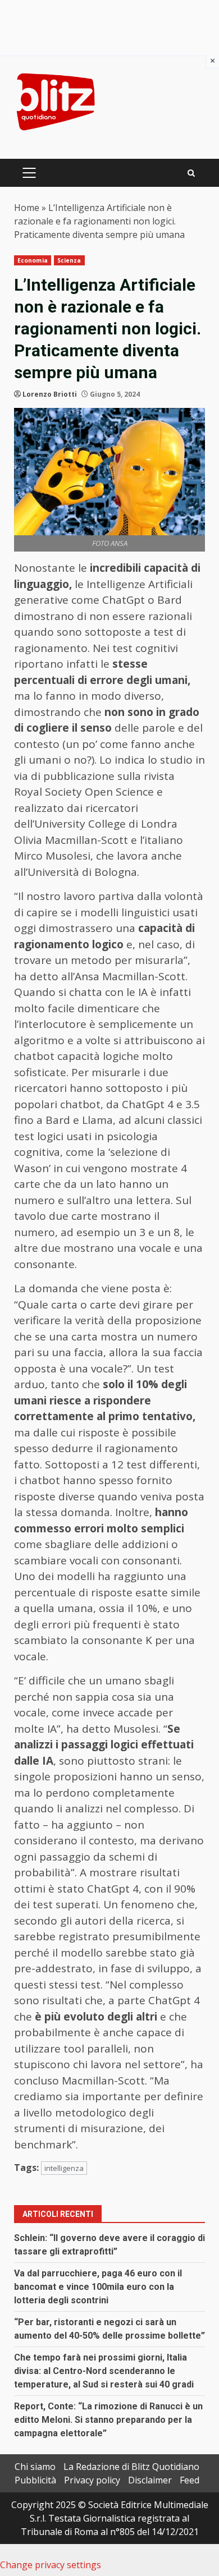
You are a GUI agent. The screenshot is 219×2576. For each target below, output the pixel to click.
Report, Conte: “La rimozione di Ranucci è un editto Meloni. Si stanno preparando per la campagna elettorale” (108, 2420)
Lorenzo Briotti (50, 394)
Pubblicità (35, 2480)
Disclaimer (150, 2480)
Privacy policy (92, 2480)
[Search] (191, 173)
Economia (33, 260)
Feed (190, 2480)
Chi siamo (35, 2467)
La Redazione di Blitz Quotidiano (131, 2467)
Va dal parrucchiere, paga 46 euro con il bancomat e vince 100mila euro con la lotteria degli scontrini (98, 2287)
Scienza (69, 260)
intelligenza (64, 2168)
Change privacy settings (51, 2565)
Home (27, 208)
